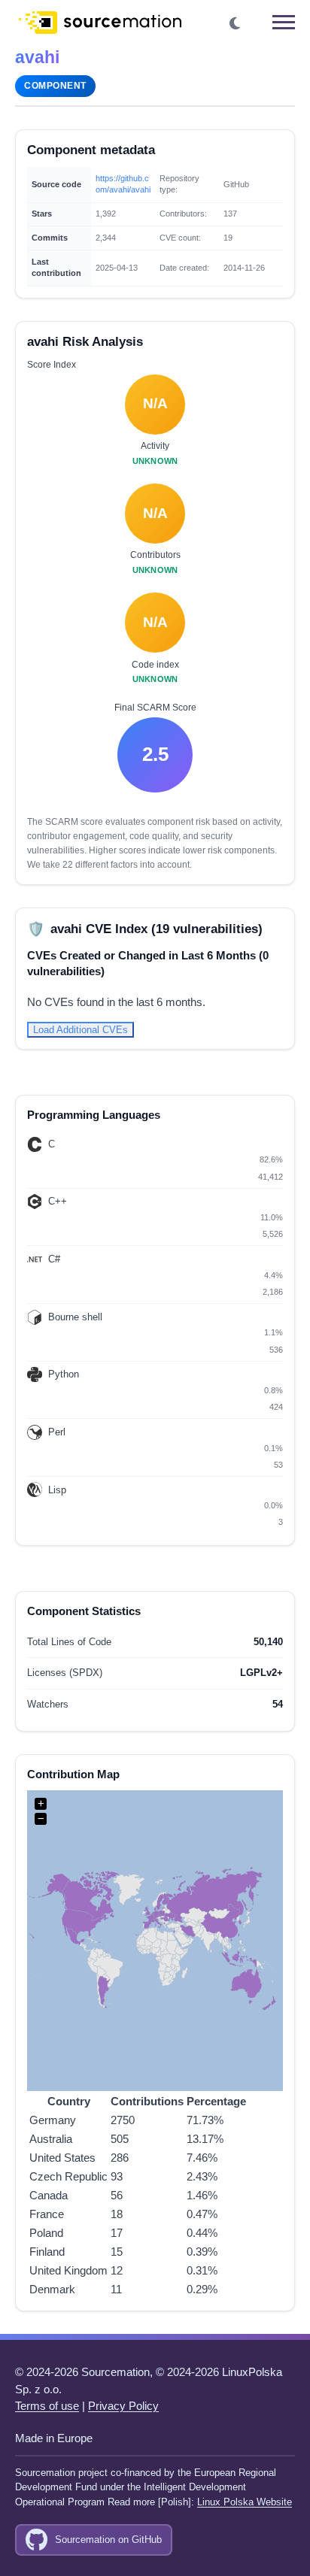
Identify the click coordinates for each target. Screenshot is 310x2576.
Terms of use (47, 2406)
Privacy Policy (123, 2406)
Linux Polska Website (245, 2502)
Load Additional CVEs (81, 1030)
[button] (236, 24)
